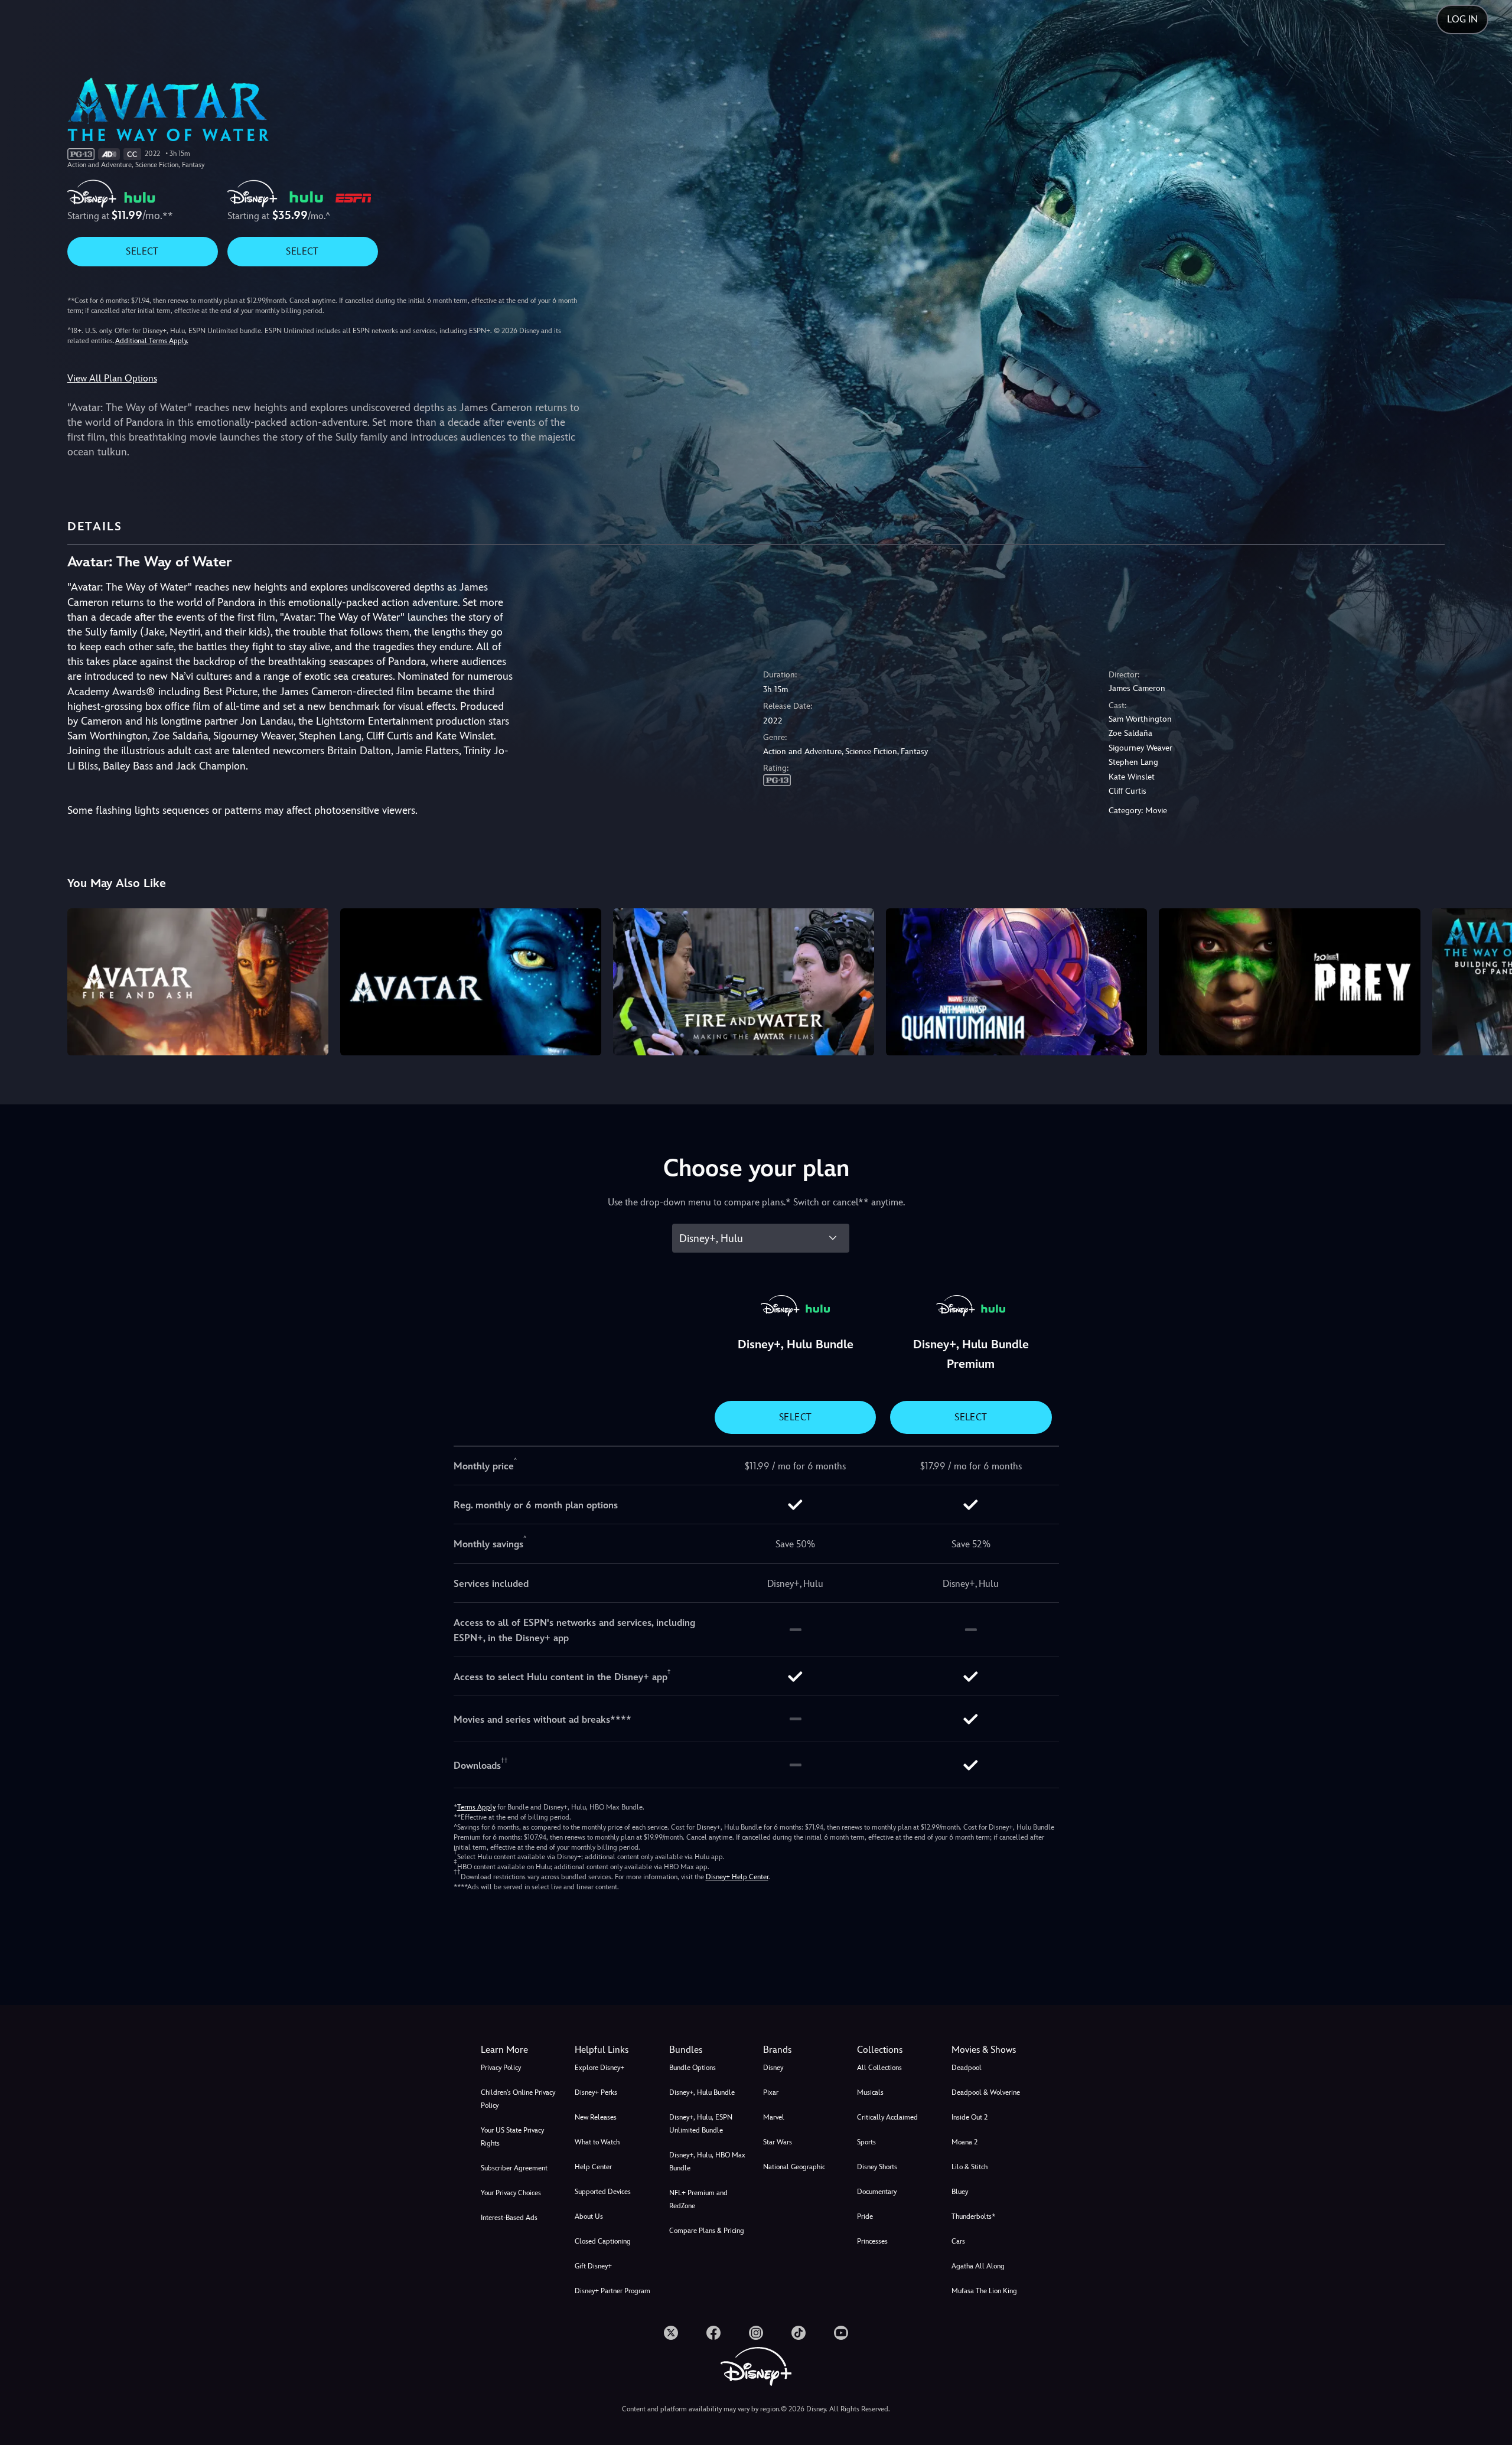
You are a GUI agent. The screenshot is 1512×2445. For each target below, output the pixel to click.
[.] (671, 2333)
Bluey (960, 2192)
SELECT (142, 251)
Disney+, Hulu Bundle (702, 2092)
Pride (865, 2216)
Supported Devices (603, 2192)
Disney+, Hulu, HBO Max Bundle (707, 2162)
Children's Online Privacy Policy (518, 2099)
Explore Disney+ (599, 2068)
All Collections (879, 2068)
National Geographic (794, 2167)
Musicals (870, 2092)
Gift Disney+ (593, 2266)
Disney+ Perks (596, 2092)
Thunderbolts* (973, 2216)
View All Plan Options (112, 378)
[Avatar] (471, 982)
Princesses (872, 2241)
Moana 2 (964, 2142)
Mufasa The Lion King (984, 2291)
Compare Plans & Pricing (707, 2231)
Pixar (771, 2092)
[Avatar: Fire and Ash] (198, 982)
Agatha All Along (978, 2266)
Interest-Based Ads (509, 2218)
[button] (615, 2050)
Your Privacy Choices (511, 2193)
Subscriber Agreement (514, 2168)
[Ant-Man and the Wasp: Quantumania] (1016, 982)
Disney (773, 2068)
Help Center (593, 2167)
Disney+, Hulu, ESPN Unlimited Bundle (701, 2124)
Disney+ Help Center (737, 1877)
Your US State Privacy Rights (512, 2137)
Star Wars (778, 2142)
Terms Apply (476, 1807)
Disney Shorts (877, 2167)
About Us (589, 2216)
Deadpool (967, 2068)
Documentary (877, 2192)
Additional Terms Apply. (152, 341)
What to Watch (597, 2142)
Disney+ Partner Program (612, 2291)
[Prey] (1289, 982)
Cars (958, 2241)
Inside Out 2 (970, 2117)
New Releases (596, 2117)
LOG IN (1462, 19)
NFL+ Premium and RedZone (698, 2199)
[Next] (1489, 980)
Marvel (774, 2117)
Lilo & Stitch (970, 2167)
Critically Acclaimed (887, 2117)
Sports (866, 2142)
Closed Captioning (603, 2241)
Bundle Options (693, 2068)
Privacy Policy (501, 2068)
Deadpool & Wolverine (986, 2092)
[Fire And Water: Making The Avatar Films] (744, 982)
